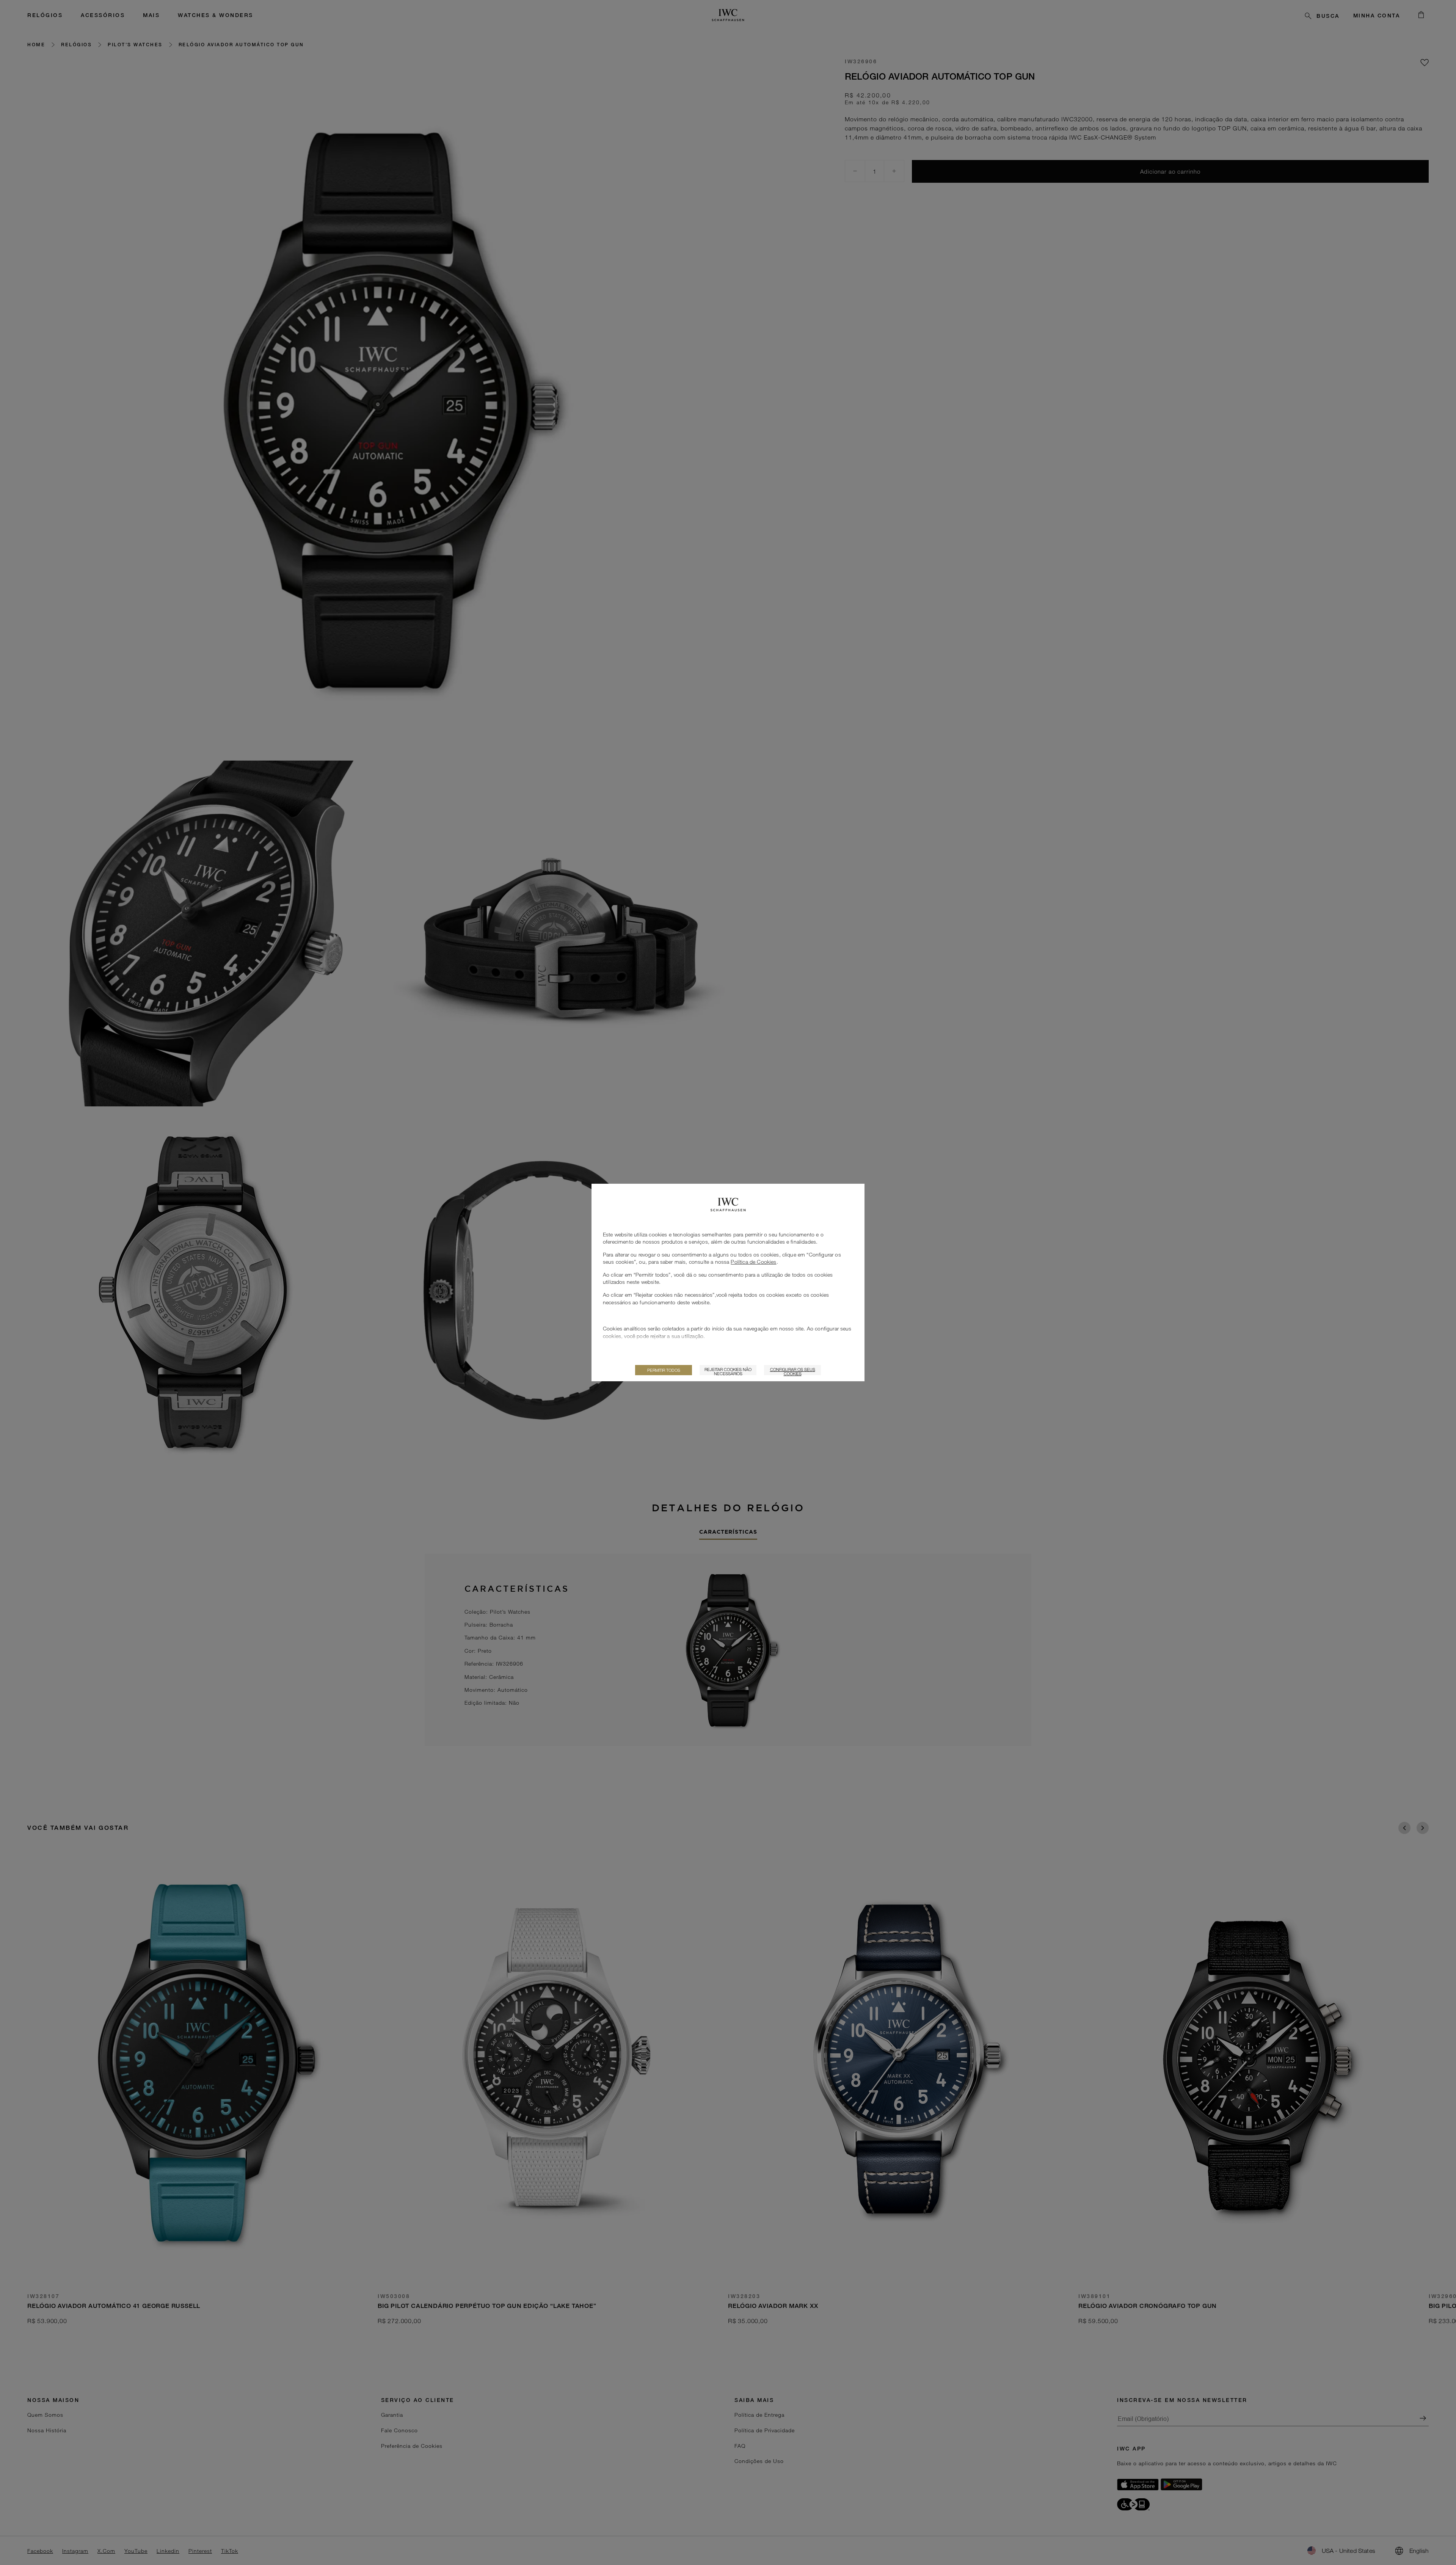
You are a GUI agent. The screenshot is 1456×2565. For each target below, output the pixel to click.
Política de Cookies (753, 1262)
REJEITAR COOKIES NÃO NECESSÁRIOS (728, 1371)
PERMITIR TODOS (664, 1370)
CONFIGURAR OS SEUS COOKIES (793, 1371)
